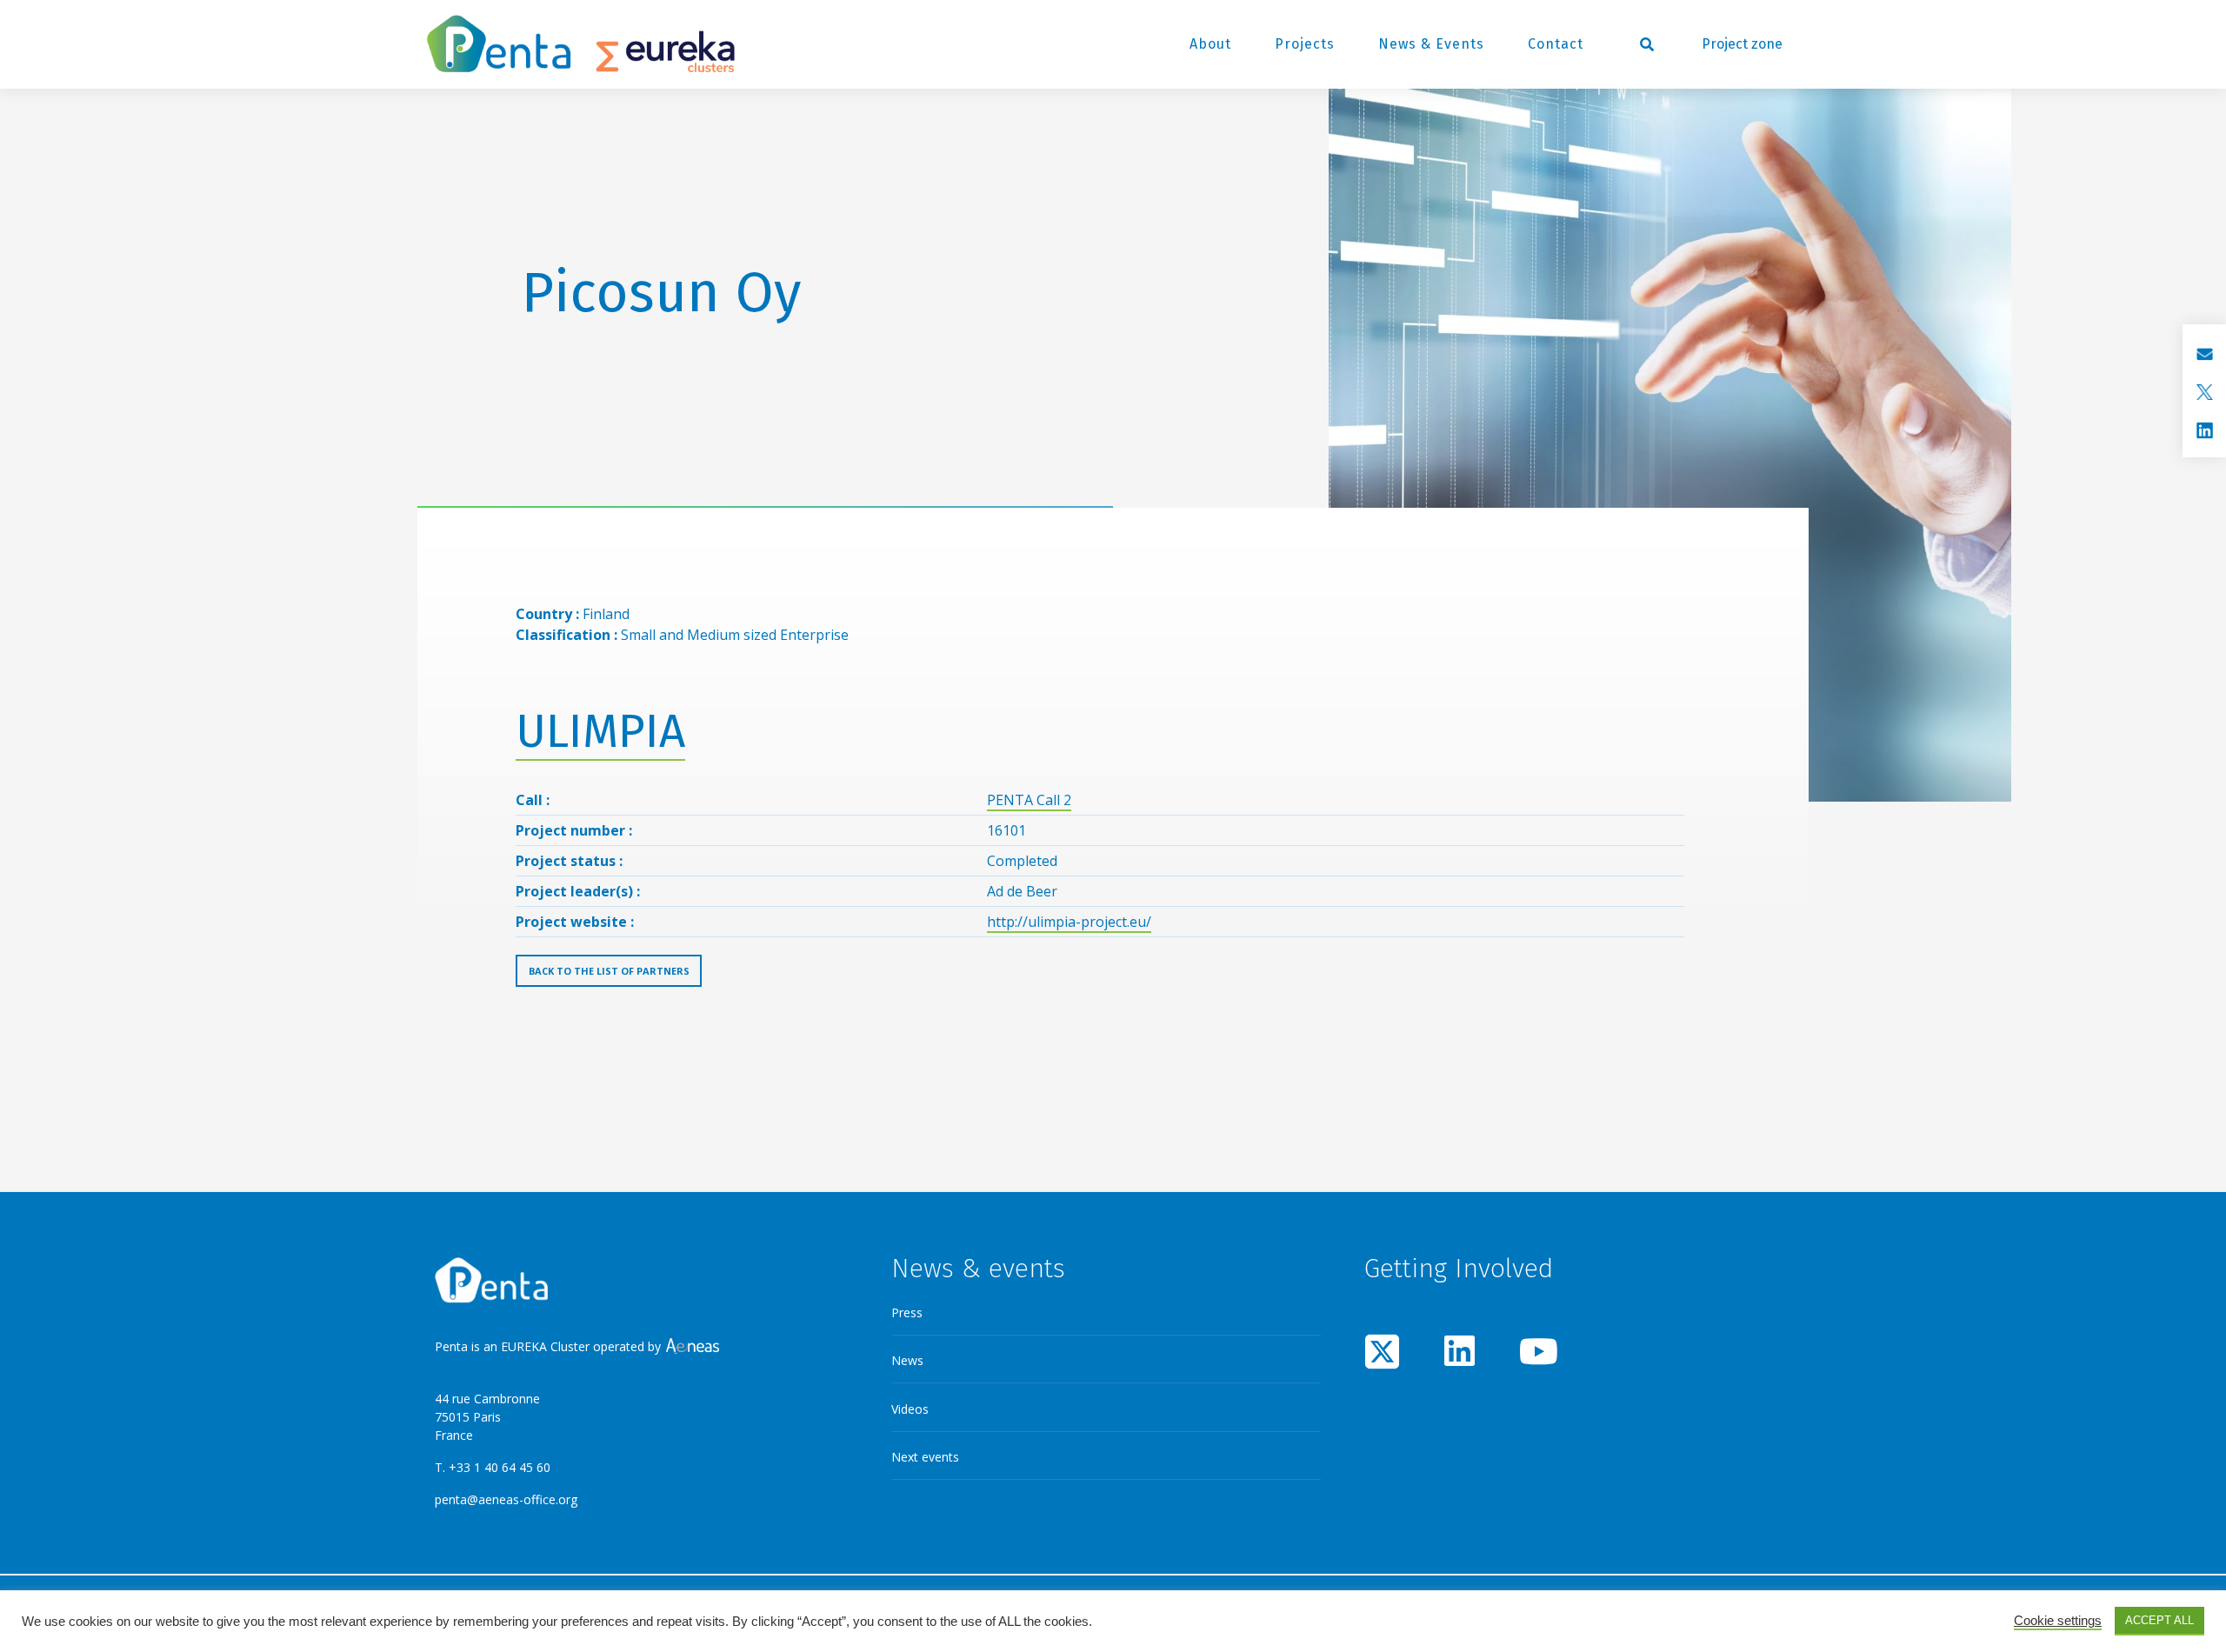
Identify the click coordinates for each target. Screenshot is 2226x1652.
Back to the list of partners (609, 971)
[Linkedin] (1460, 1351)
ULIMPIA (600, 732)
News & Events (1431, 44)
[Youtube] (1536, 1351)
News (907, 1360)
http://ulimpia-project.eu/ (1069, 922)
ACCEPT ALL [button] (2159, 1620)
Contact (1556, 44)
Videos (910, 1409)
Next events (925, 1457)
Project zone (1742, 44)
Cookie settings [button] (2058, 1621)
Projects (1305, 44)
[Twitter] (1383, 1351)
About (1210, 44)
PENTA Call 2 (1029, 800)
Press (907, 1312)
